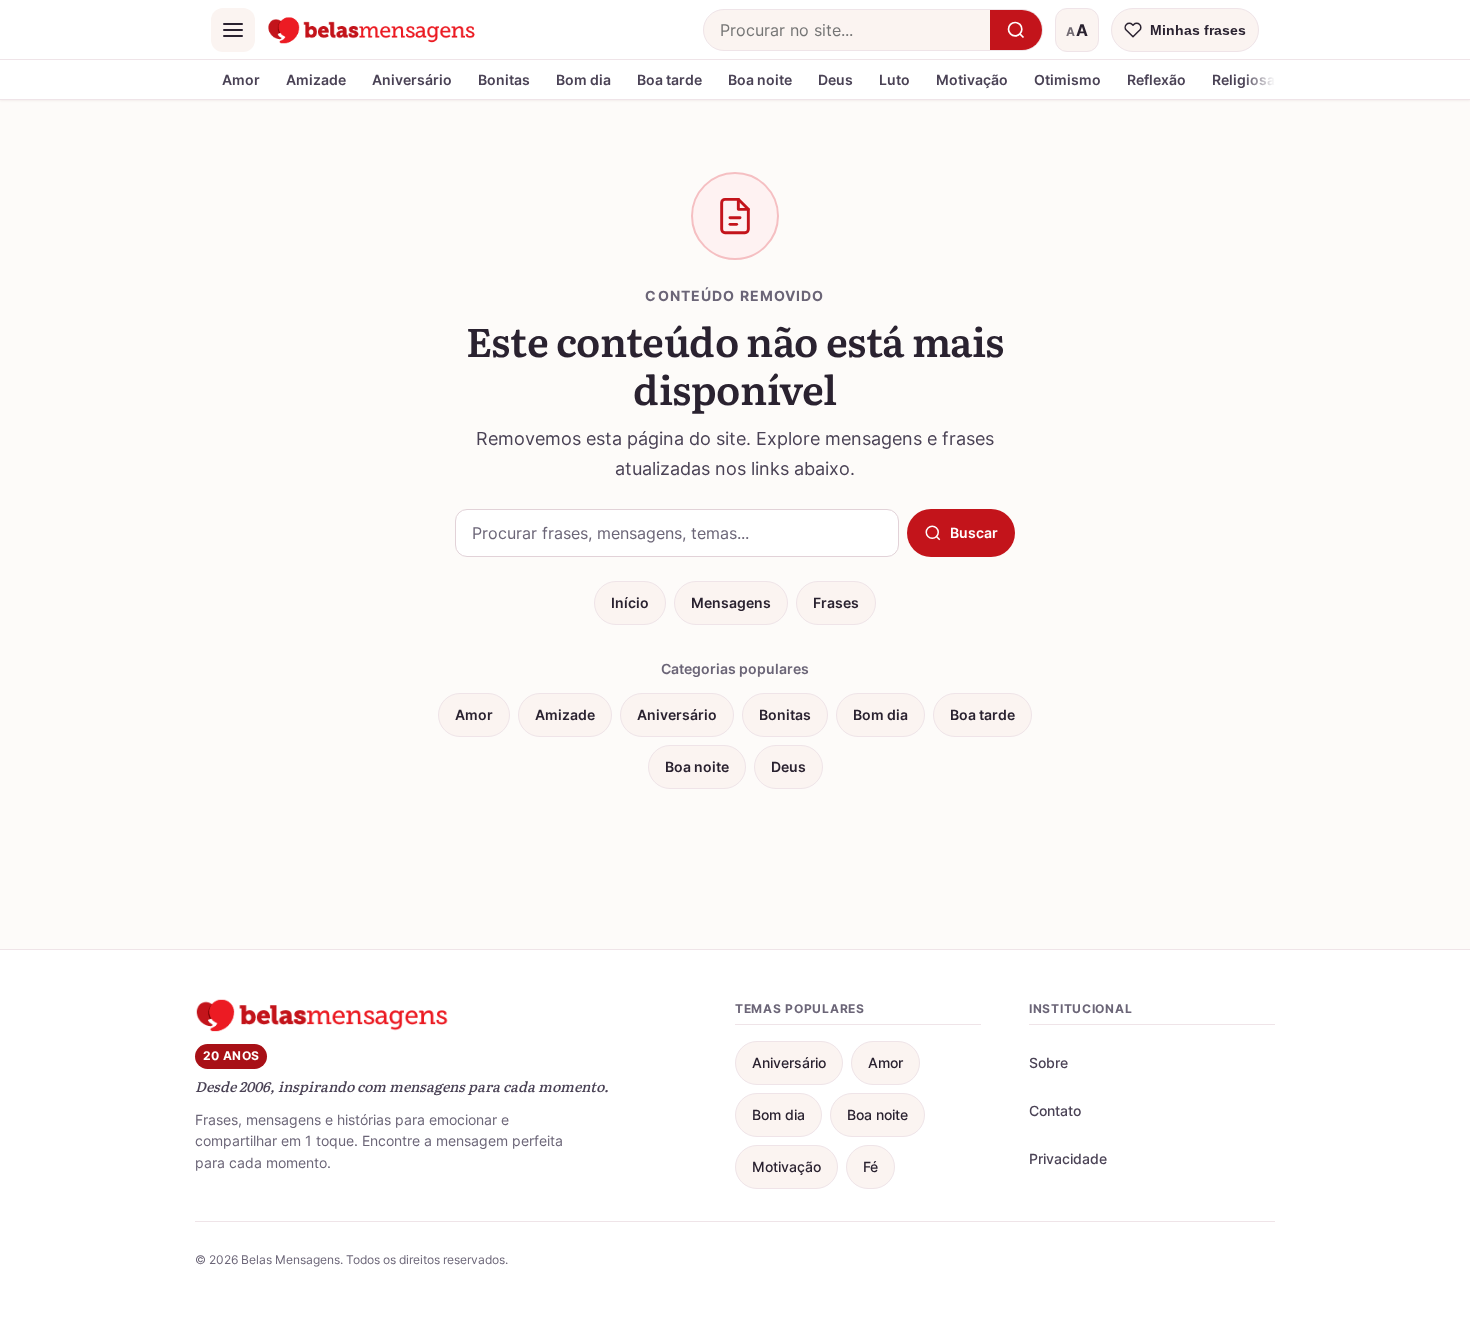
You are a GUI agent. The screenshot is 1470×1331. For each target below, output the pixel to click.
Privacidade (1068, 1158)
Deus (835, 79)
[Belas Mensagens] (372, 30)
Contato (1055, 1110)
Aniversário (412, 79)
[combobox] (847, 30)
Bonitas (504, 79)
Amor (241, 79)
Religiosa (1243, 79)
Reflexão (1156, 79)
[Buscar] (1016, 30)
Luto (894, 79)
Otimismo (1067, 79)
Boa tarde (669, 79)
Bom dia (583, 79)
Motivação (972, 79)
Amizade (316, 79)
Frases (836, 602)
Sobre (1048, 1062)
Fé (870, 1166)
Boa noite (760, 79)
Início (630, 602)
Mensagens (731, 602)
